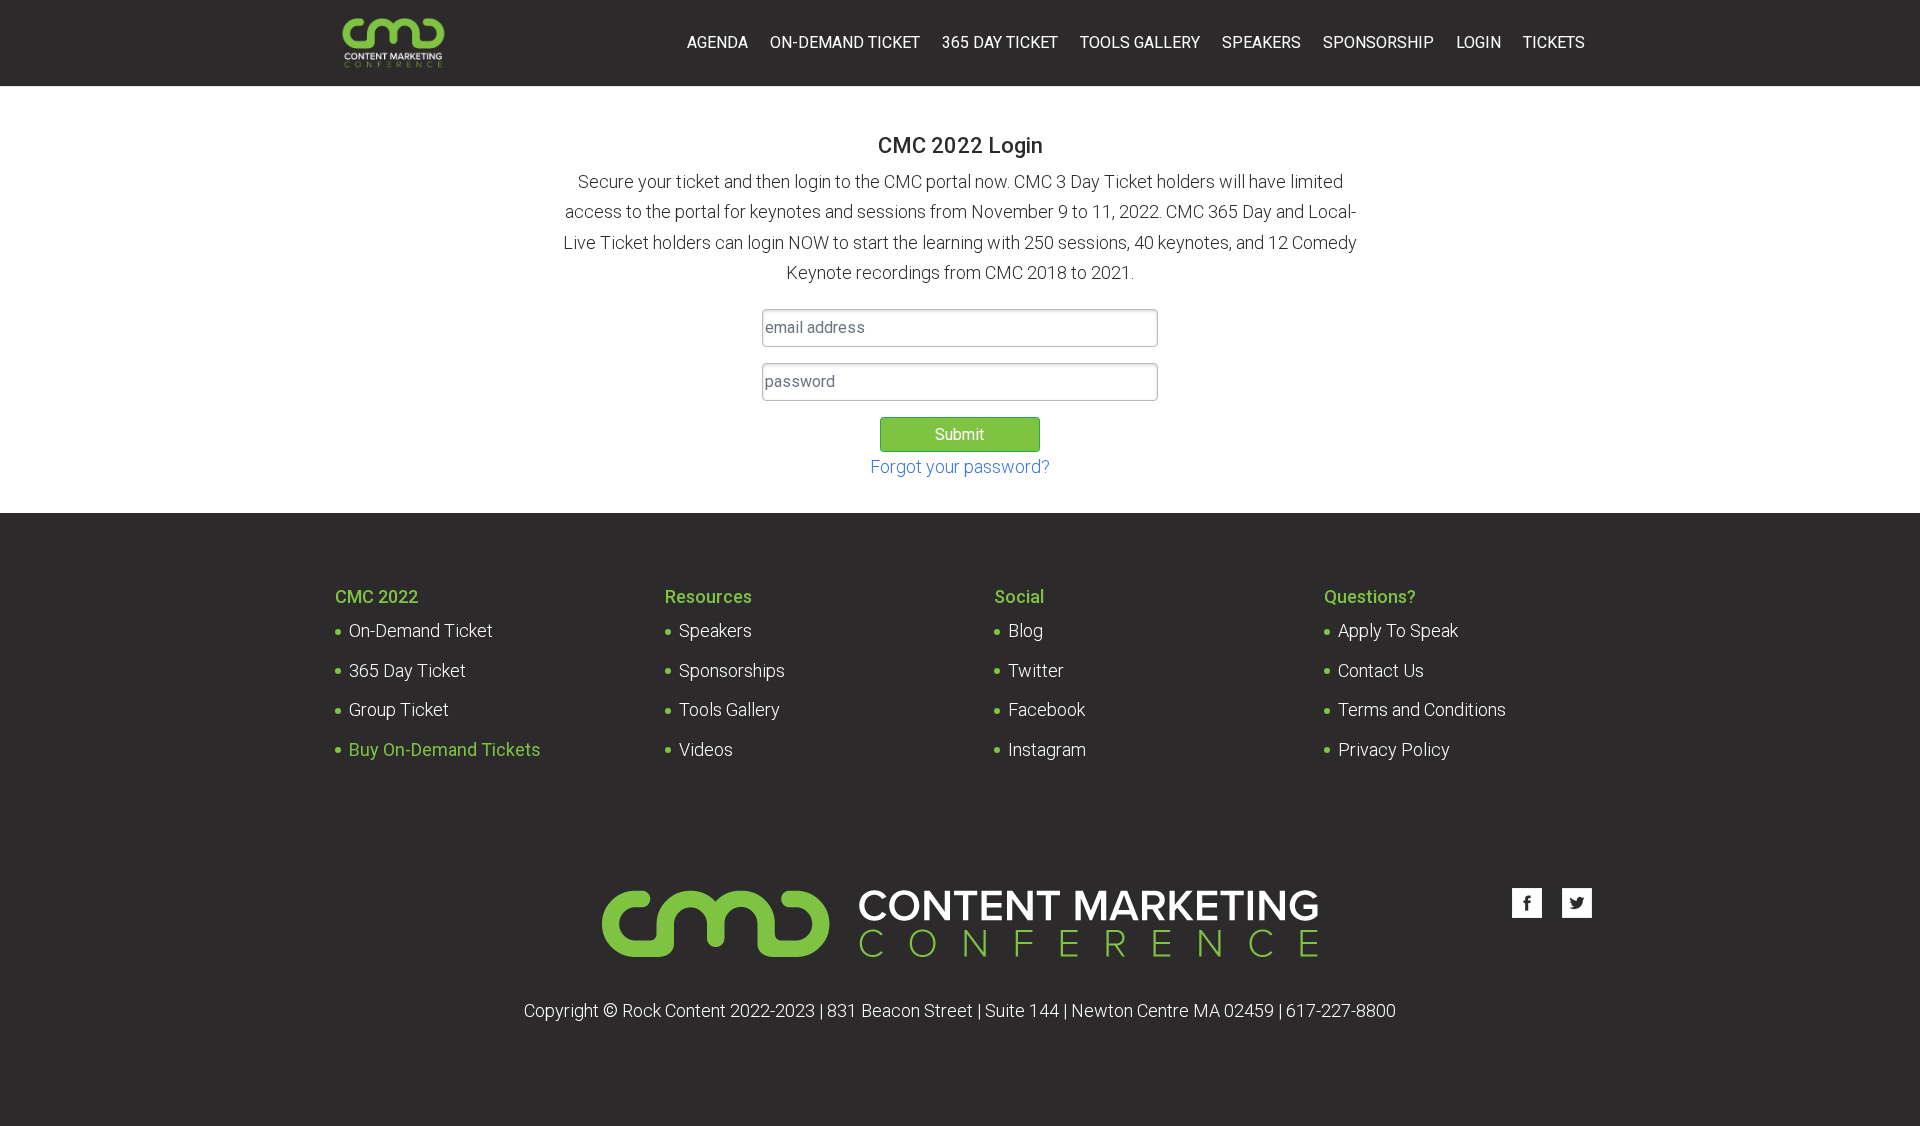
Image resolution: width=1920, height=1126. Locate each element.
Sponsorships (732, 670)
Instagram (1047, 749)
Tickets (1554, 43)
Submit (959, 434)
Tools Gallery (1140, 43)
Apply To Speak (1398, 630)
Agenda (717, 43)
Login (1478, 43)
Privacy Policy (1394, 749)
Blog (1025, 630)
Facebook (1046, 709)
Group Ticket (399, 709)
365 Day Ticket (1000, 43)
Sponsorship (1378, 43)
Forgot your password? (960, 466)
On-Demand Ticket (845, 43)
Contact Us (1381, 670)
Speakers (1261, 43)
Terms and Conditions (1422, 709)
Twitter (1036, 670)
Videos (706, 749)
